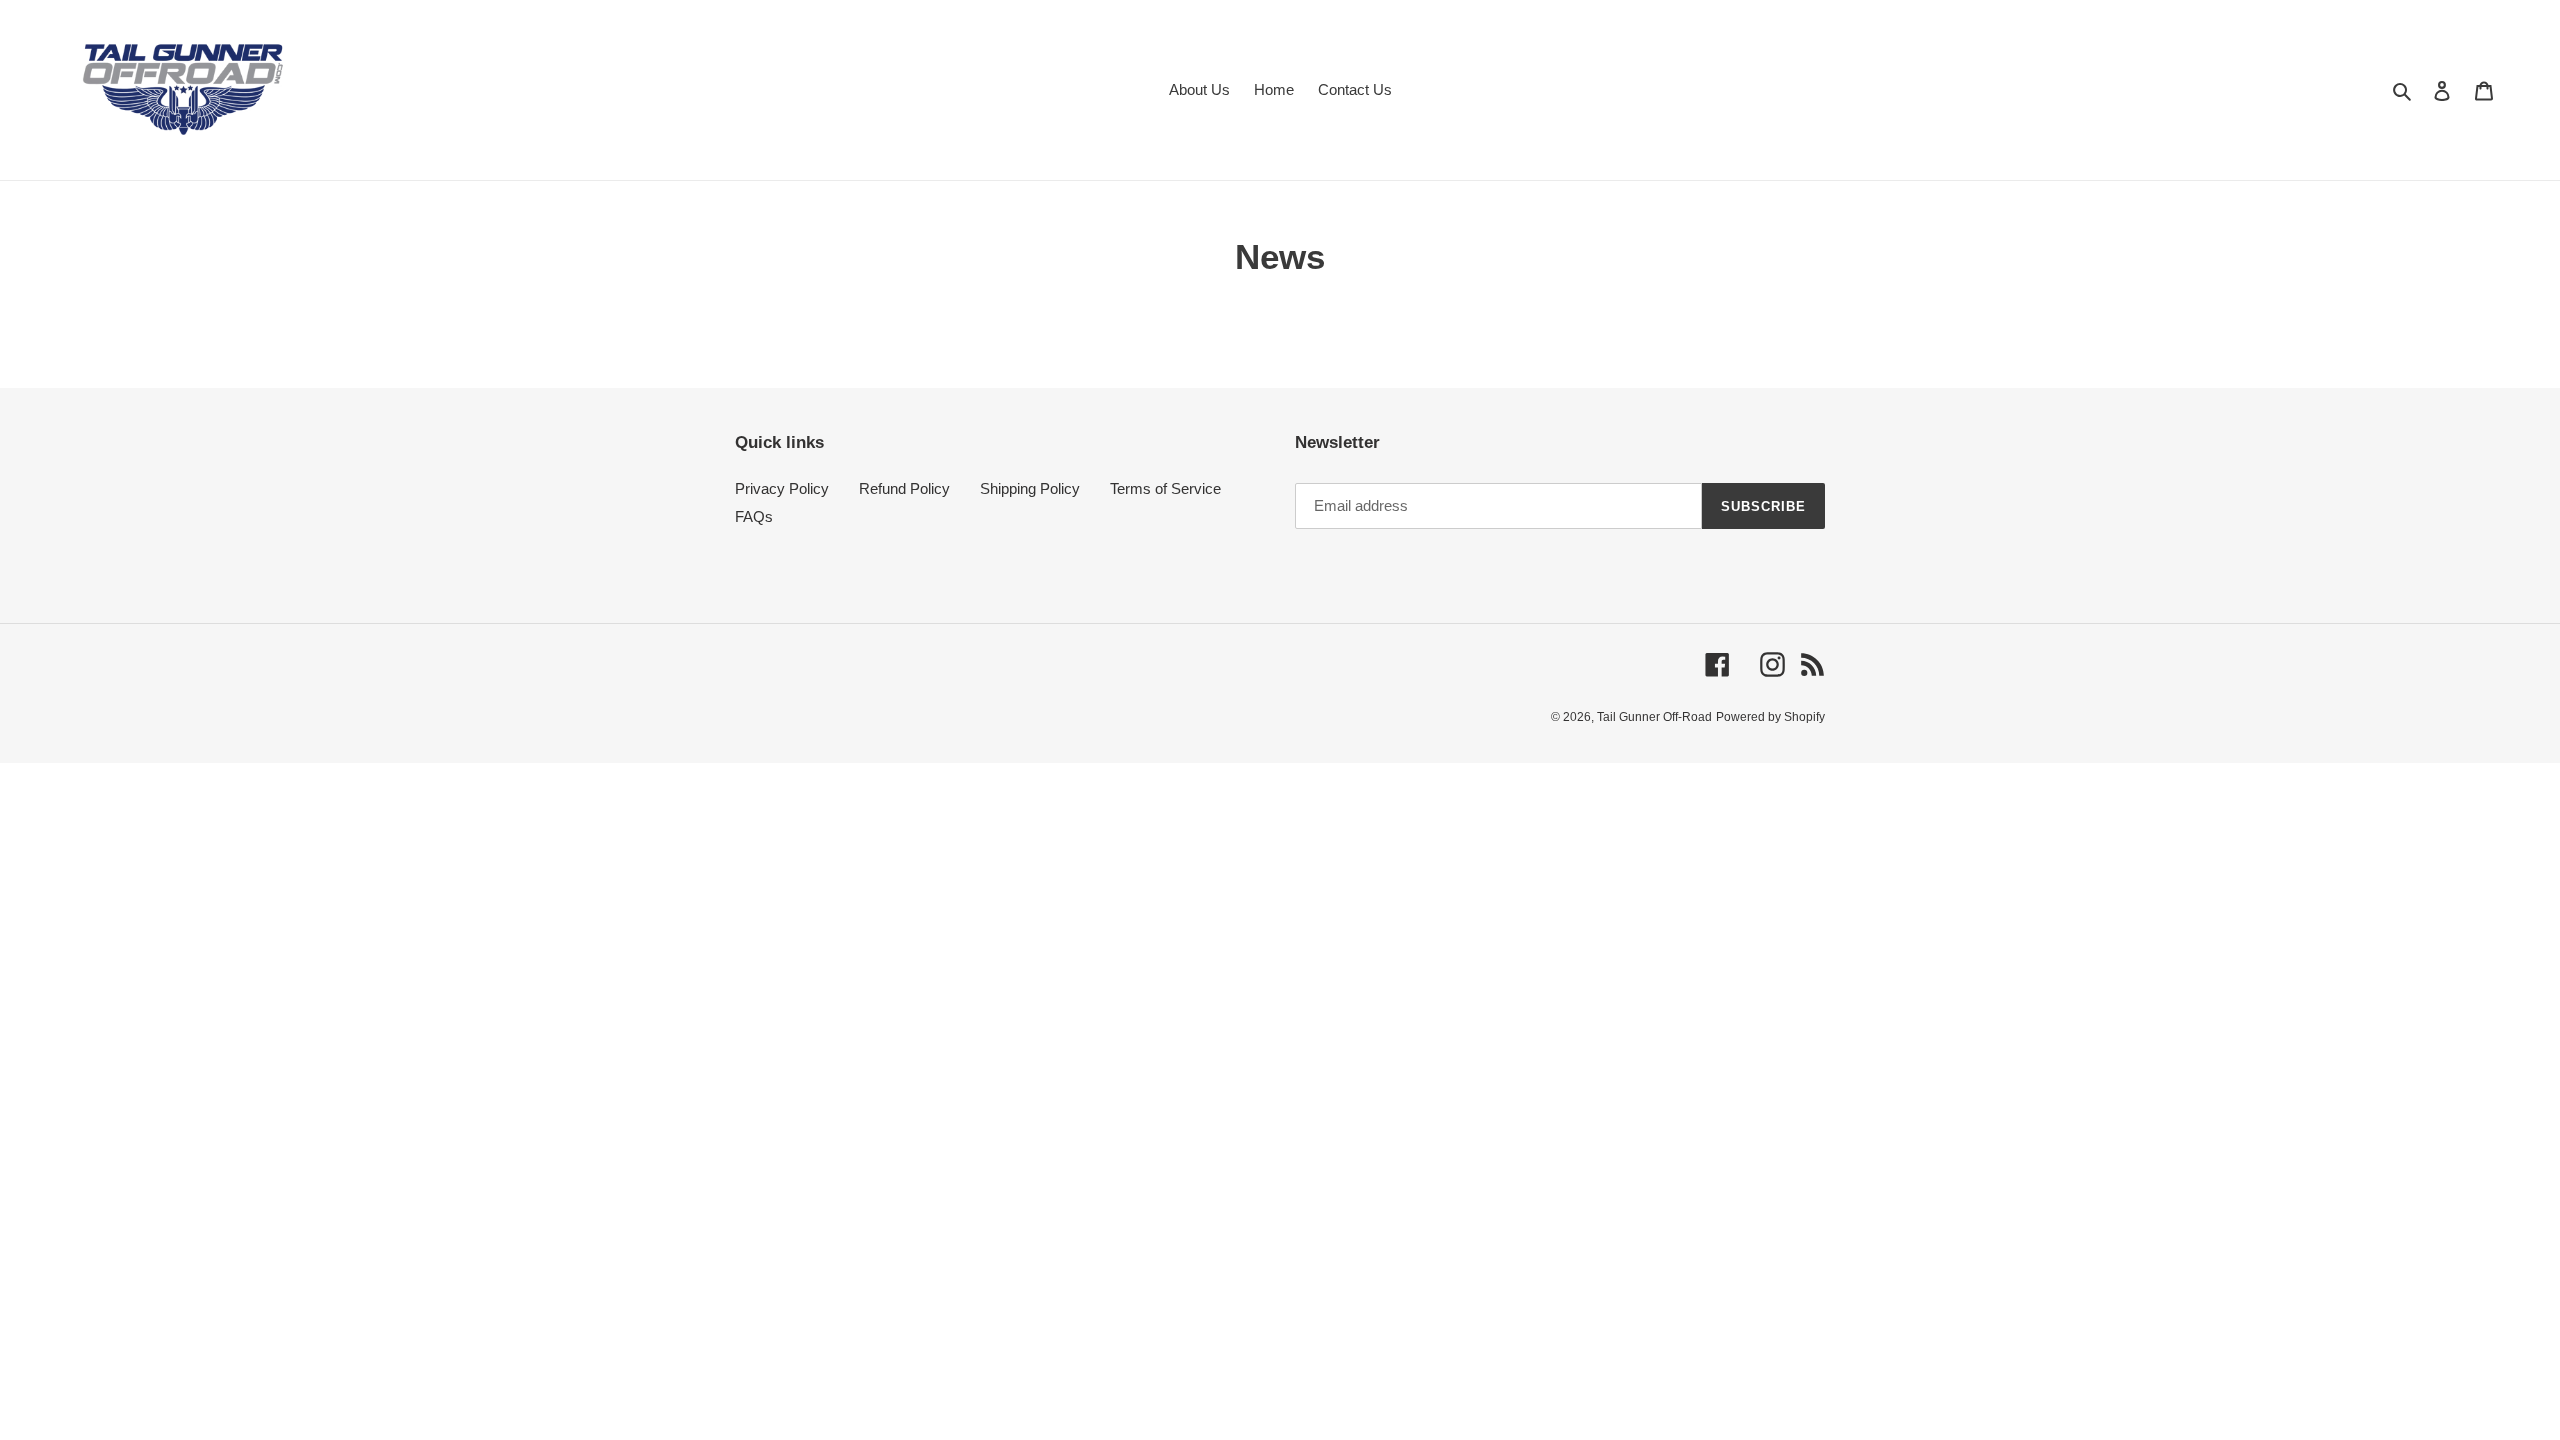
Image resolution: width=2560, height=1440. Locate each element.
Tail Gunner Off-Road (1654, 717)
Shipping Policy (1030, 488)
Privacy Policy (782, 488)
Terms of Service (1165, 488)
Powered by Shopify (1770, 717)
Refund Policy (904, 488)
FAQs (754, 516)
